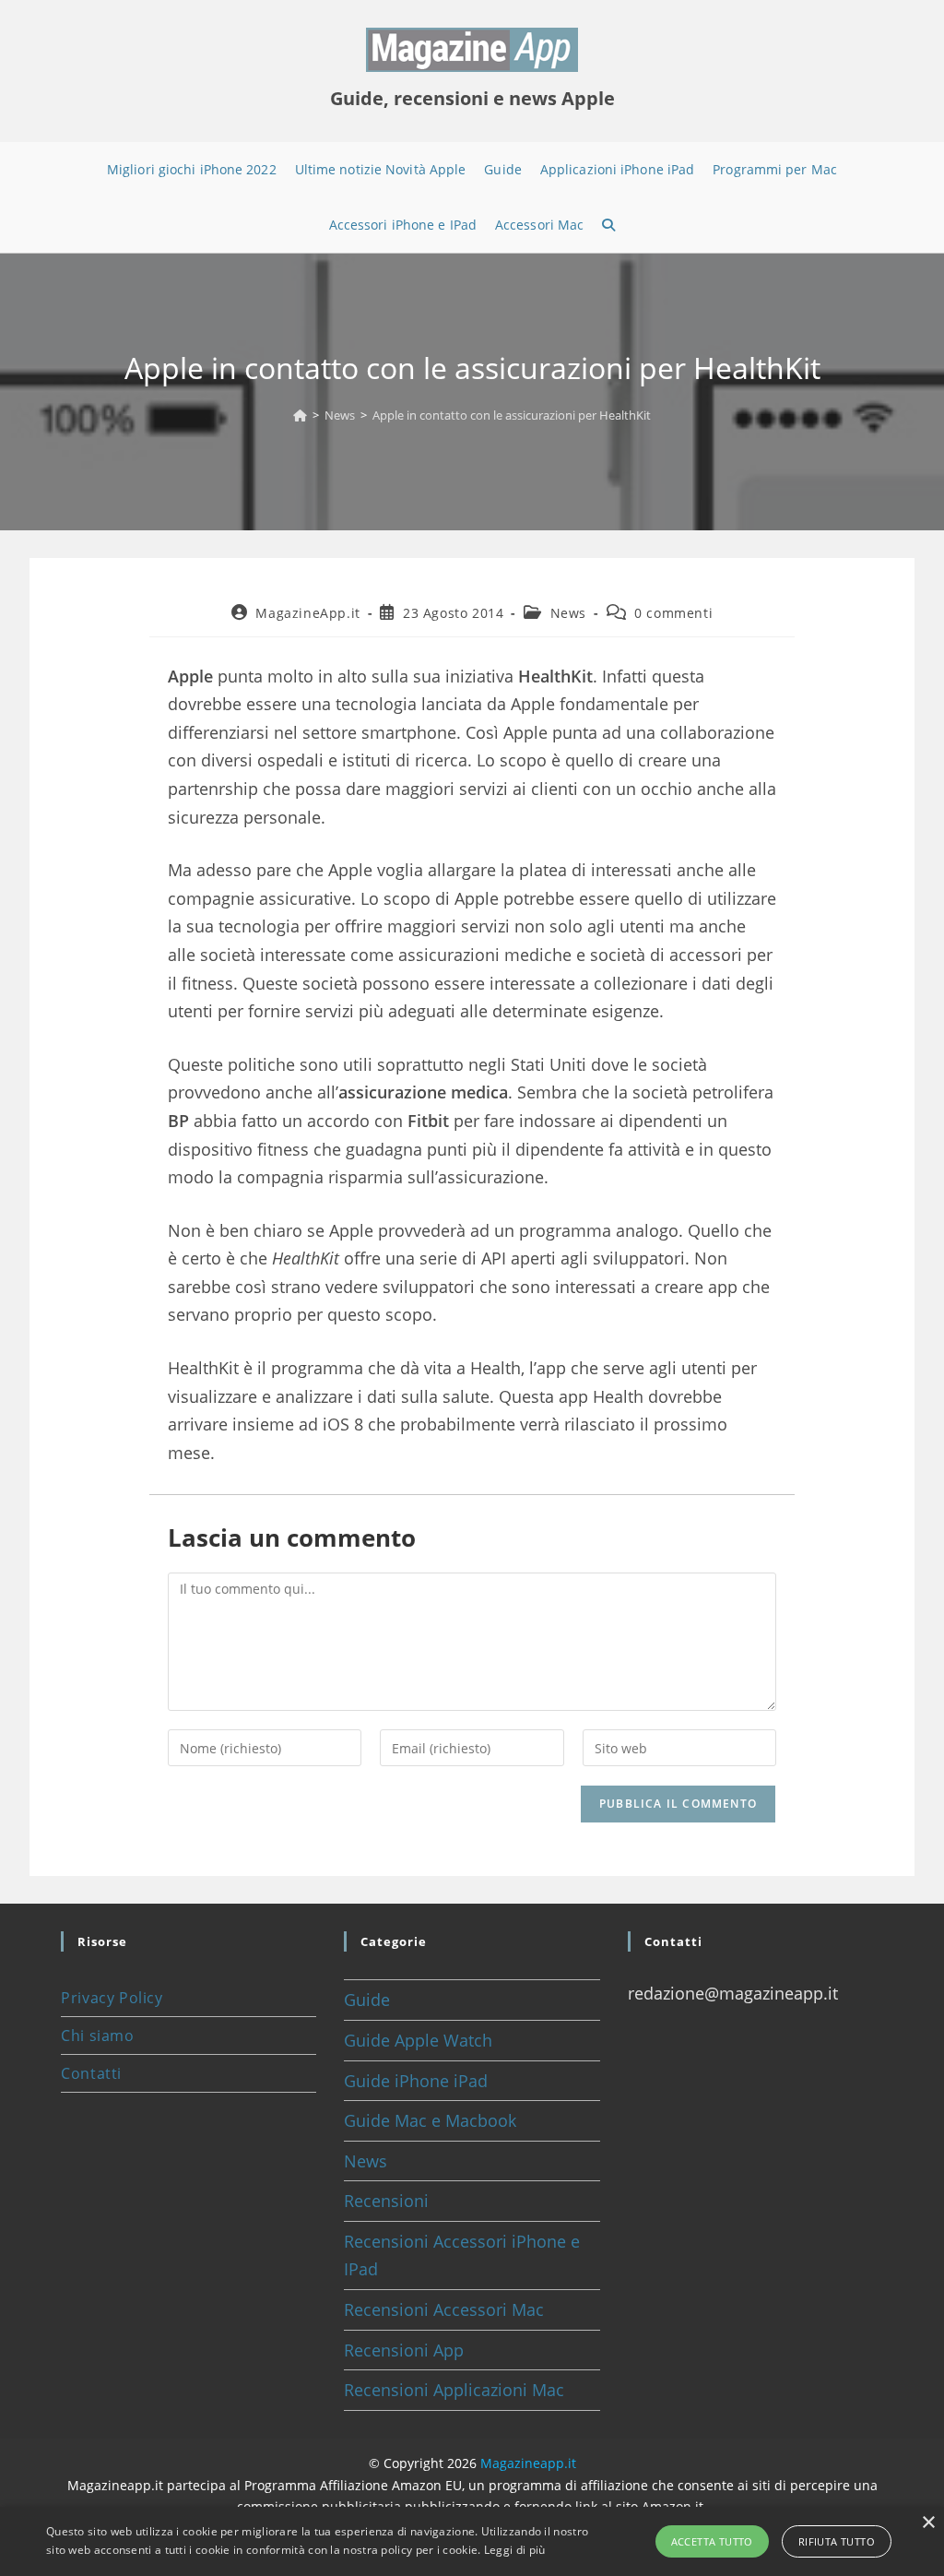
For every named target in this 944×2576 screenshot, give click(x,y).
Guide (367, 2000)
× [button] (928, 2523)
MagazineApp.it (307, 613)
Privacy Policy (112, 1998)
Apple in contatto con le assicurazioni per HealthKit (512, 415)
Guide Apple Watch (418, 2040)
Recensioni (386, 2201)
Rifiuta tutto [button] (837, 2541)
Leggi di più (515, 2550)
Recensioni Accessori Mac (444, 2309)
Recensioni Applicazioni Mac (454, 2390)
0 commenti (673, 613)
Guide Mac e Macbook (430, 2120)
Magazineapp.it (528, 2463)
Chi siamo (97, 2036)
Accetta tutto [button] (712, 2541)
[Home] (300, 415)
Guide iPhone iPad (416, 2081)
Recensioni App (404, 2350)
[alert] (472, 2541)
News (568, 613)
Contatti (91, 2073)
